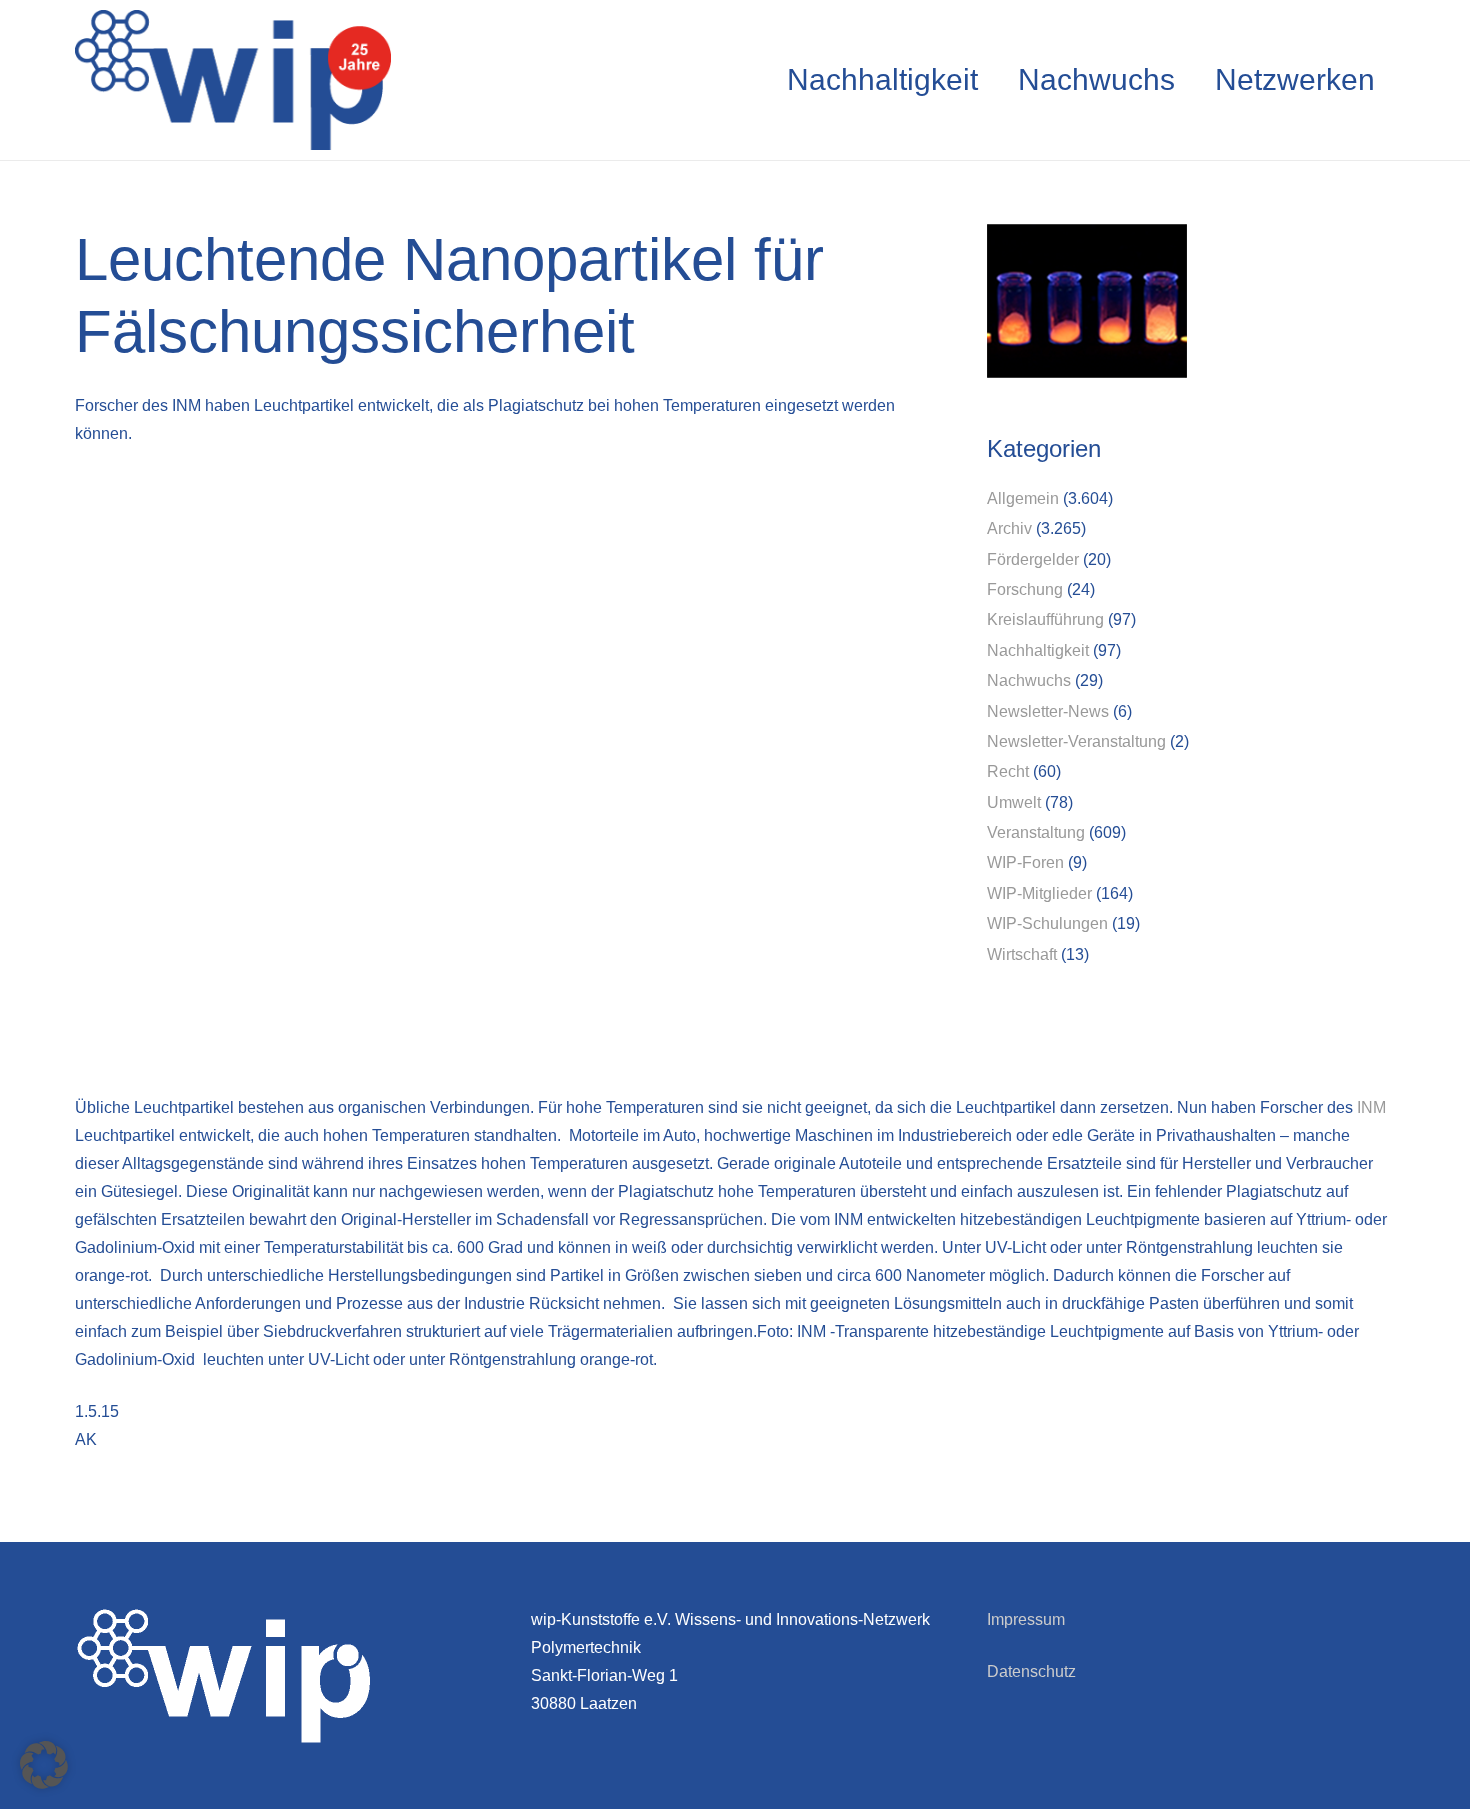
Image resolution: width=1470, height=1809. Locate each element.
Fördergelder (1033, 559)
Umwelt (1014, 802)
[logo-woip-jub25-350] (233, 80)
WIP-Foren (1025, 862)
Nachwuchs (1029, 680)
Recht (1008, 771)
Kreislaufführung (1045, 619)
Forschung (1025, 589)
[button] (44, 1765)
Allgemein (1023, 498)
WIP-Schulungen (1047, 923)
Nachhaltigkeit (1038, 650)
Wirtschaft (1022, 954)
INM (1371, 1107)
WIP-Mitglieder (1039, 893)
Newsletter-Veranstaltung (1076, 741)
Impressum (1026, 1619)
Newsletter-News (1048, 711)
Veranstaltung (1036, 832)
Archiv (1009, 528)
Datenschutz (1031, 1671)
